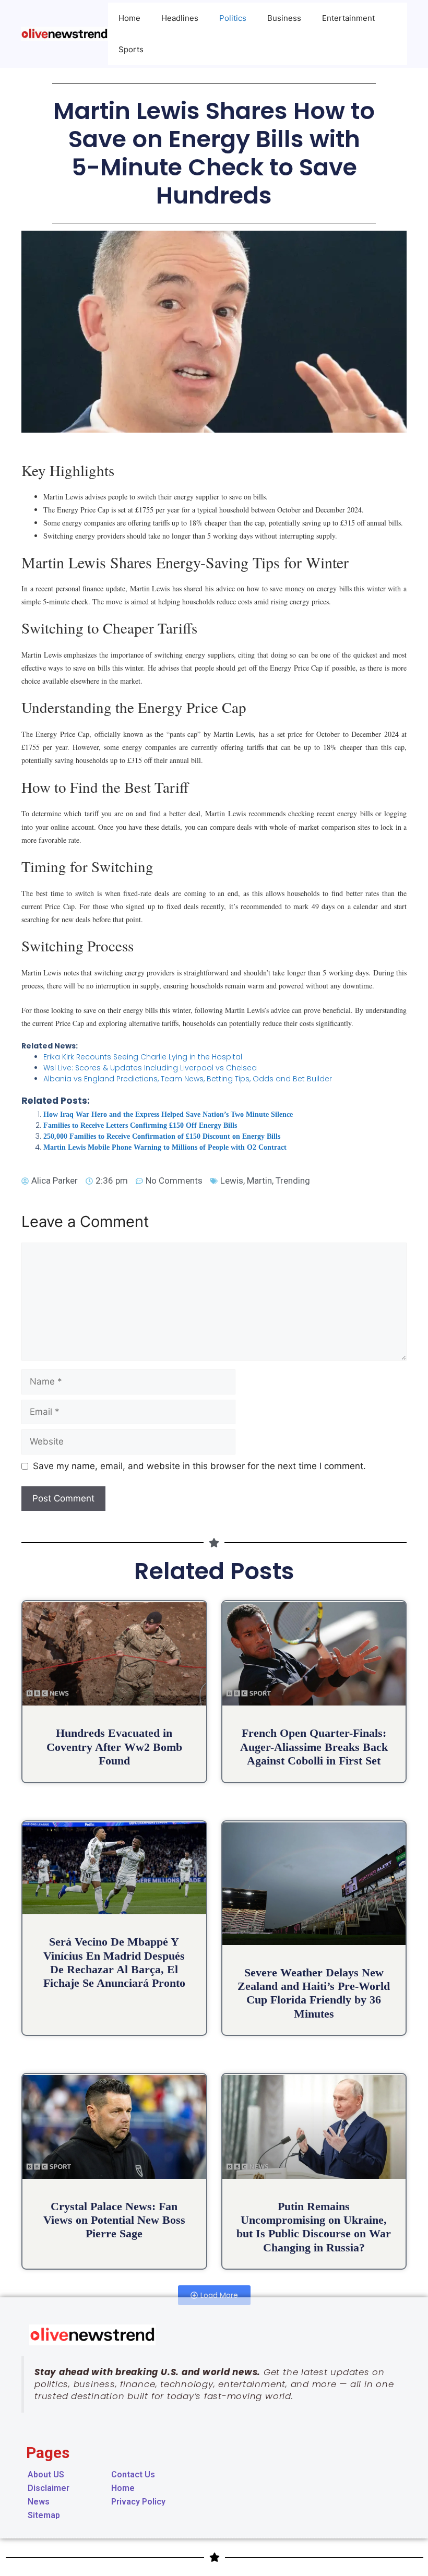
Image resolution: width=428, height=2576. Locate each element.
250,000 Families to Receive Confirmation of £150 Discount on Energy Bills (162, 1136)
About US (46, 2474)
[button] (214, 2295)
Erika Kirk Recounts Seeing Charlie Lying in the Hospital (143, 1057)
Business (284, 18)
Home (129, 18)
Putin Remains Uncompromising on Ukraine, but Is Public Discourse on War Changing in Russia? (314, 2227)
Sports (131, 49)
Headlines (180, 18)
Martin (259, 1180)
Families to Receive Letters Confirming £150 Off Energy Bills (140, 1125)
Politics (233, 18)
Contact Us (133, 2474)
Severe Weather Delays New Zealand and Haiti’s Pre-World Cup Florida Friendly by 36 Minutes (314, 1993)
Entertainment (348, 18)
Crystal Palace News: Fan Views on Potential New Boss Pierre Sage (114, 2220)
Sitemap (44, 2515)
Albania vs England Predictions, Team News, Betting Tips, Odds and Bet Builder (188, 1079)
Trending (293, 1180)
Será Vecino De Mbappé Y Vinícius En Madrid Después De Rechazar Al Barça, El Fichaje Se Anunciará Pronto (114, 1962)
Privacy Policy (138, 2502)
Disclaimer (49, 2488)
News (39, 2502)
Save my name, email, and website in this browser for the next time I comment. (199, 1466)
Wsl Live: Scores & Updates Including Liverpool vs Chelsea (150, 1068)
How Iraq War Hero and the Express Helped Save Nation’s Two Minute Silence (168, 1114)
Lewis (232, 1180)
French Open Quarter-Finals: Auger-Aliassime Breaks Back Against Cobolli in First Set (314, 1747)
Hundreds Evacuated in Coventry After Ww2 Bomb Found (114, 1747)
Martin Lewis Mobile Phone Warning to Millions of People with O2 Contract (165, 1147)
